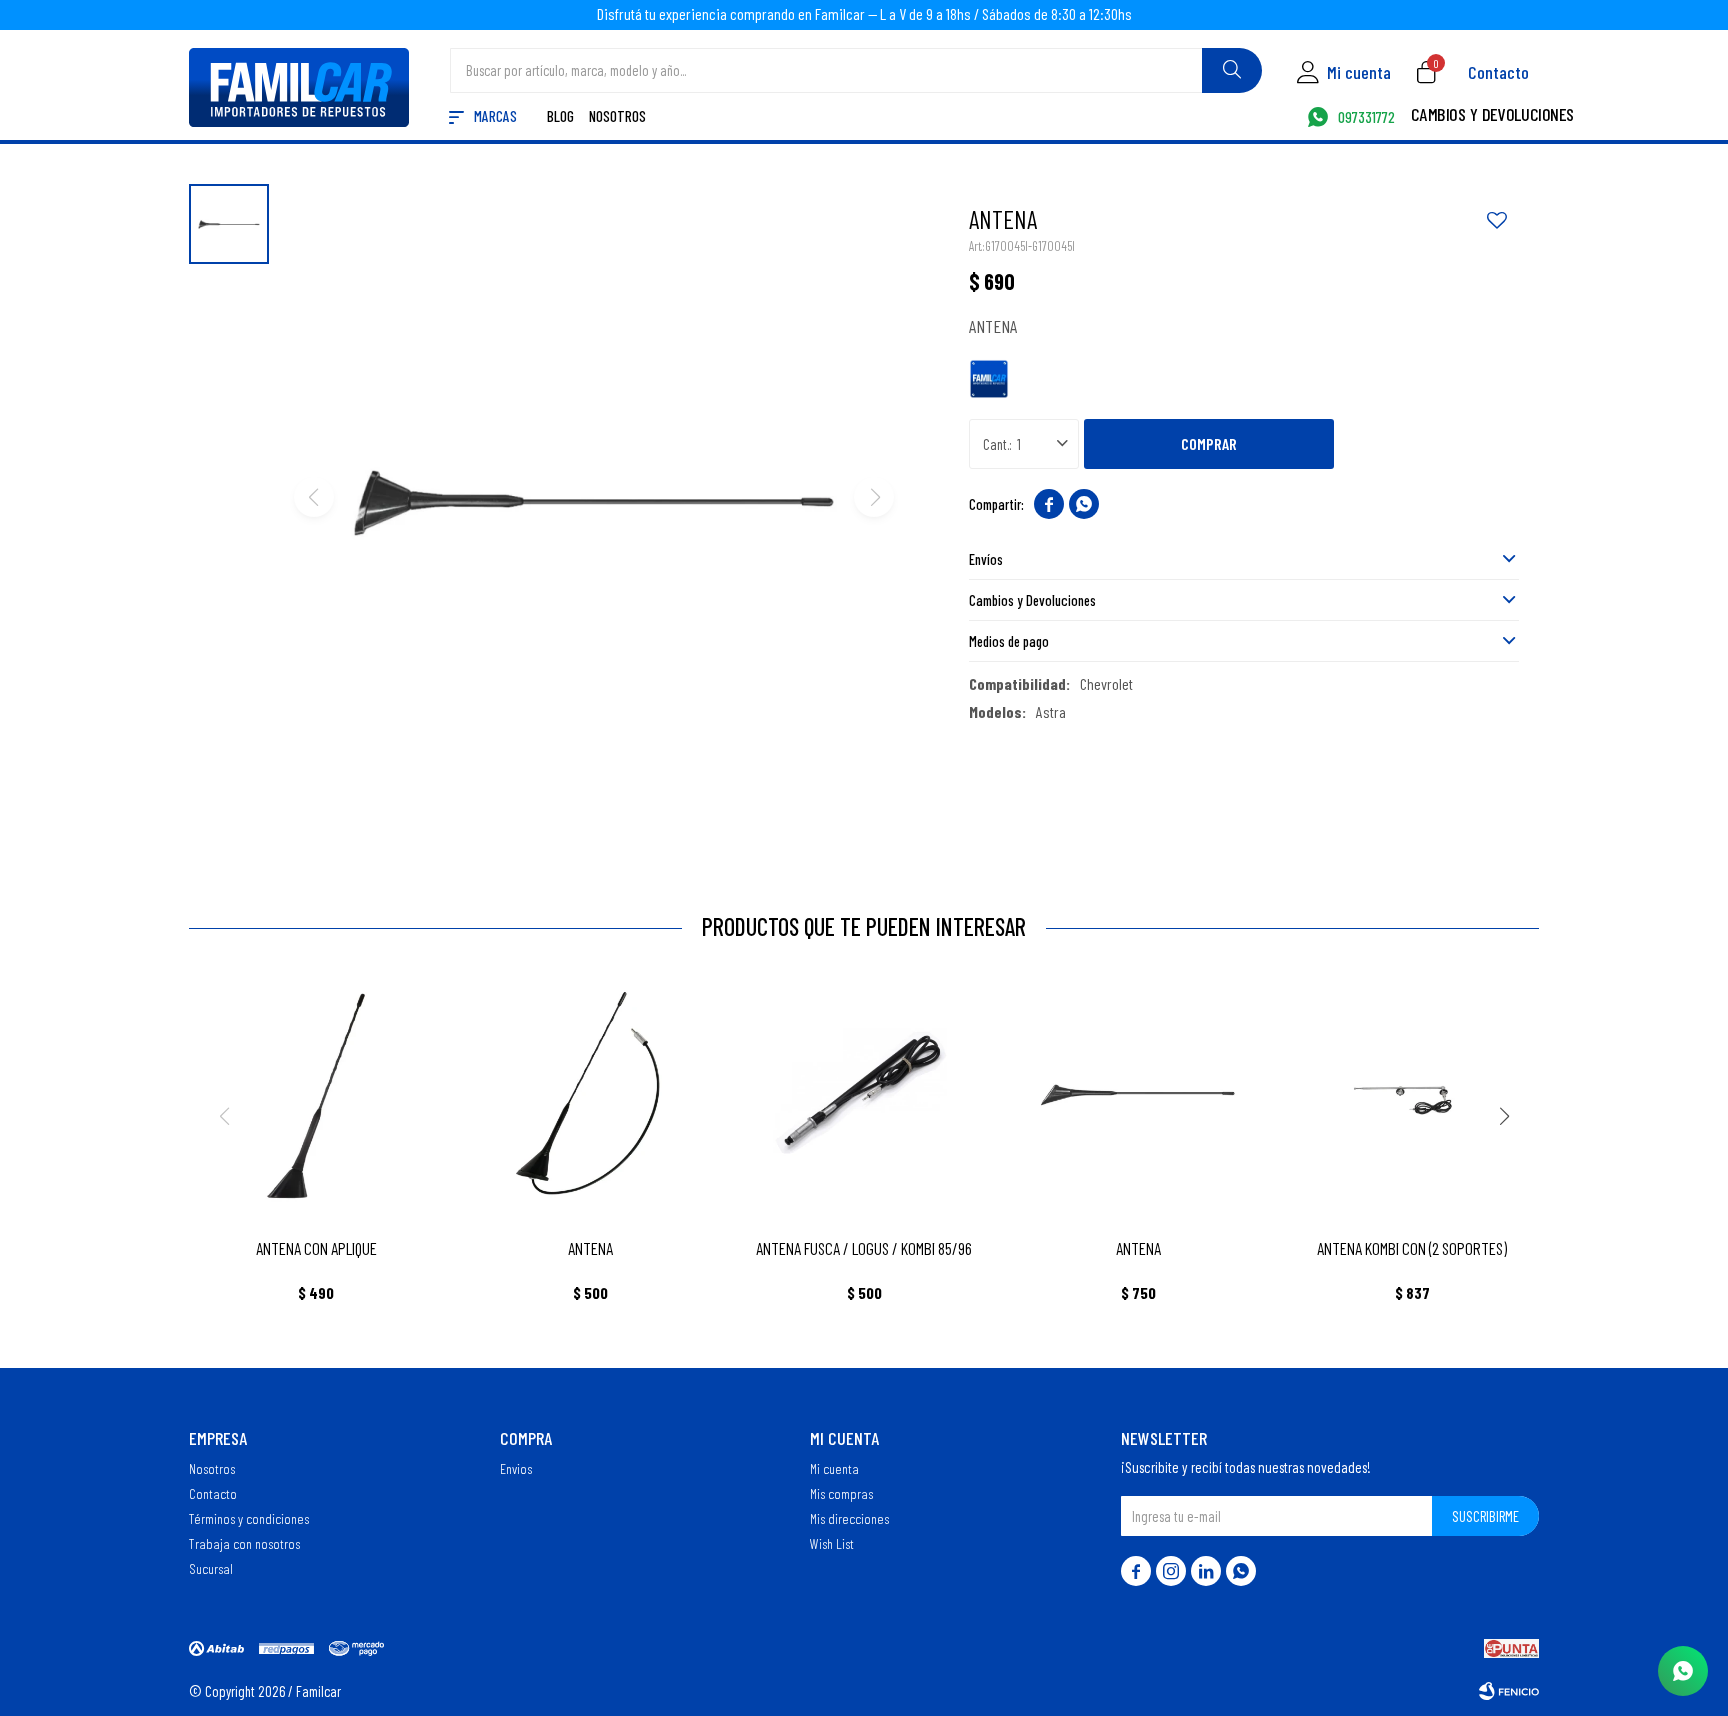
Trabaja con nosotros (244, 1543)
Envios (516, 1468)
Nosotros (617, 117)
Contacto (1498, 72)
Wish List (832, 1543)
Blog (560, 117)
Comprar (1209, 443)
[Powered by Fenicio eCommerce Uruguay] (1509, 1691)
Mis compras (841, 1493)
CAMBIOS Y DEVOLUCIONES (1492, 116)
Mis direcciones (849, 1518)
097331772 (1366, 118)
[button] (1232, 70)
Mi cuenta (834, 1468)
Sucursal (211, 1568)
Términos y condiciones (249, 1518)
